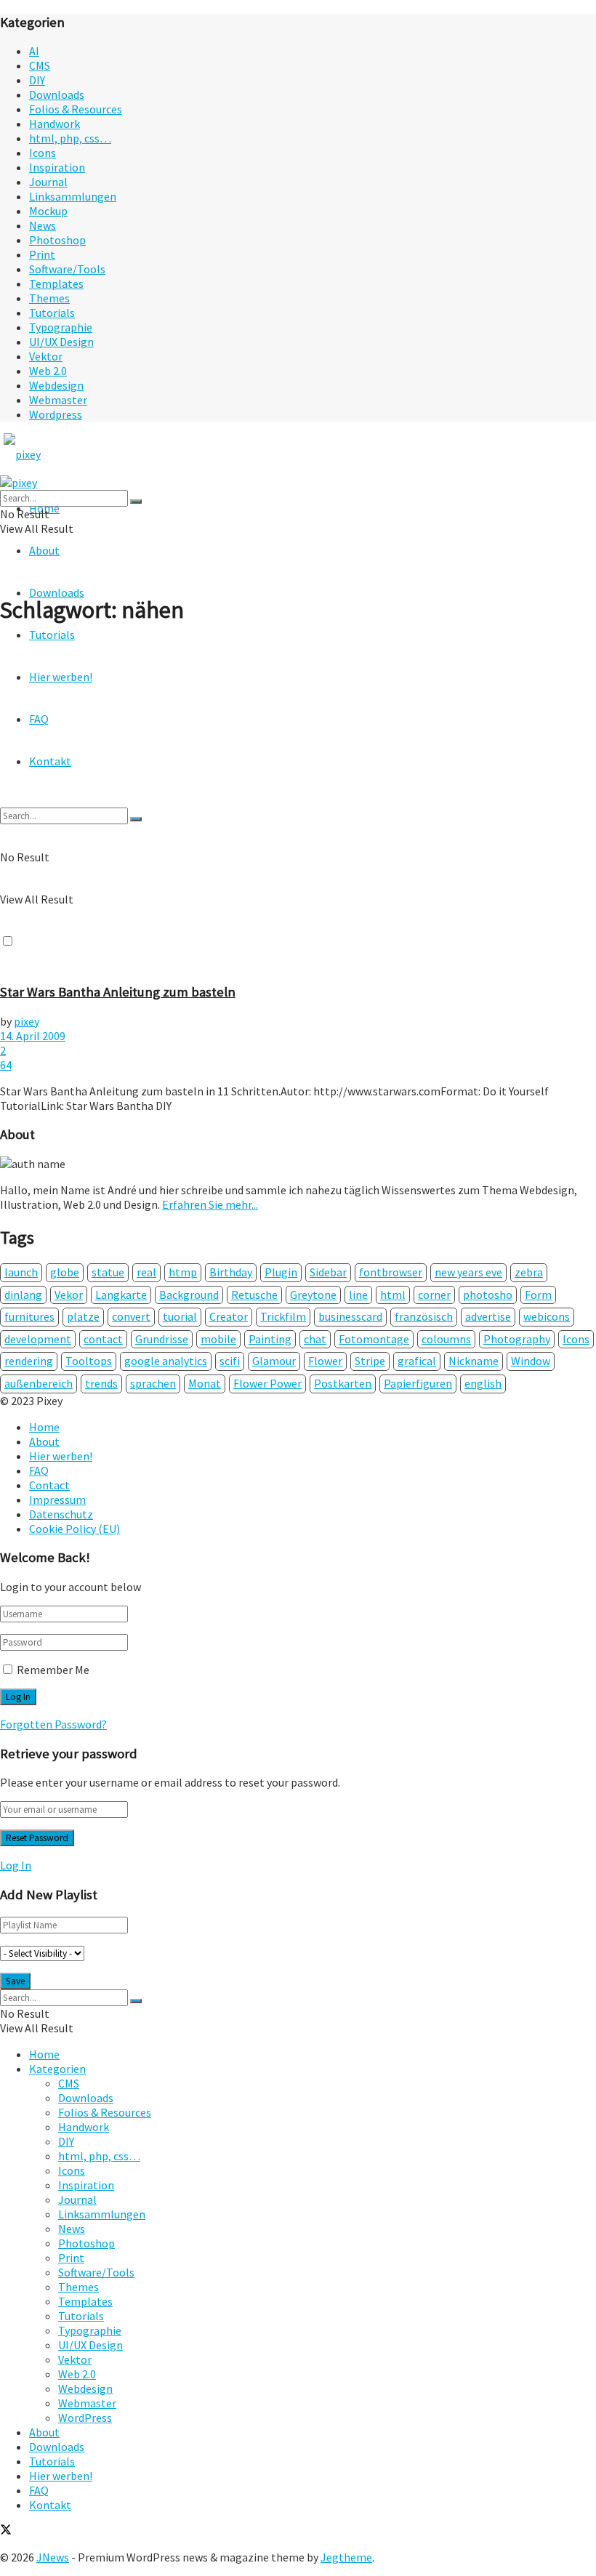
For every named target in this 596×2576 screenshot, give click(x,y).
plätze (83, 1316)
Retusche (254, 1295)
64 (6, 1065)
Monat (205, 1383)
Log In (16, 1865)
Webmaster (58, 400)
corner (434, 1295)
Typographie (61, 327)
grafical (417, 1361)
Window (531, 1361)
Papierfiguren (418, 1383)
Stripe (370, 1361)
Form (538, 1295)
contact (103, 1339)
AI (34, 51)
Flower (325, 1361)
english (483, 1383)
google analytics (166, 1361)
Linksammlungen (73, 196)
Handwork (55, 124)
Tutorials (52, 313)
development (38, 1339)
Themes (49, 298)
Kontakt (50, 2505)
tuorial (180, 1316)
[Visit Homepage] (49, 454)
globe (65, 1272)
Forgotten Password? (53, 1724)
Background (189, 1295)
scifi (230, 1361)
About (44, 550)
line (358, 1295)
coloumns (446, 1339)
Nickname (474, 1361)
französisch (424, 1316)
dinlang (23, 1295)
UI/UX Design (61, 342)
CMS (40, 65)
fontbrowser (391, 1272)
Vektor (46, 356)
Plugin (281, 1272)
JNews (53, 2557)
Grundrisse (162, 1339)
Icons (43, 153)
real (146, 1272)
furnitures (29, 1316)
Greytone (313, 1295)
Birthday (231, 1272)
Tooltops (89, 1361)
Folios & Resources (76, 109)
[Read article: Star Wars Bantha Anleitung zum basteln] (298, 805)
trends (101, 1383)
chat (315, 1339)
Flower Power (267, 1383)
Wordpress (56, 414)
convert (131, 1316)
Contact (49, 1485)
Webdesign (56, 385)
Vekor (69, 1295)
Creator (229, 1316)
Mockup (48, 211)
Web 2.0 (48, 371)
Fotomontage (374, 1339)
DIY (37, 80)
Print (42, 254)
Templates (56, 283)
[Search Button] (136, 502)
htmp (183, 1272)
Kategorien (57, 2069)
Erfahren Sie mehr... (210, 1204)
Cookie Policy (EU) (74, 1529)
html (393, 1295)
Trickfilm (283, 1316)
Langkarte (121, 1295)
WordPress (85, 2418)
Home (44, 1427)
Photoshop (57, 240)
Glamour (274, 1361)
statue (108, 1272)
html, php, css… (70, 138)
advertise (488, 1316)
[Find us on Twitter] (6, 2531)
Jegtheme (346, 2557)
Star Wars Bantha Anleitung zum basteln (118, 992)
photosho (488, 1295)
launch (21, 1272)
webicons (547, 1316)
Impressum (57, 1500)
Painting (270, 1339)
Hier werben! (61, 1456)
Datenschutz (61, 1514)
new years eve (468, 1272)
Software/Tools (67, 269)
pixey (27, 1021)
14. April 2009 (33, 1036)
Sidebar (328, 1272)
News (43, 225)
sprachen (153, 1383)
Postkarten (343, 1383)
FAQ (39, 1470)
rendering (29, 1361)
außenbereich (39, 1383)
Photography (517, 1339)
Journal (48, 182)
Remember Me (53, 1670)
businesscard (350, 1316)
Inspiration (57, 167)
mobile (218, 1339)
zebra (529, 1272)
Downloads (57, 94)
